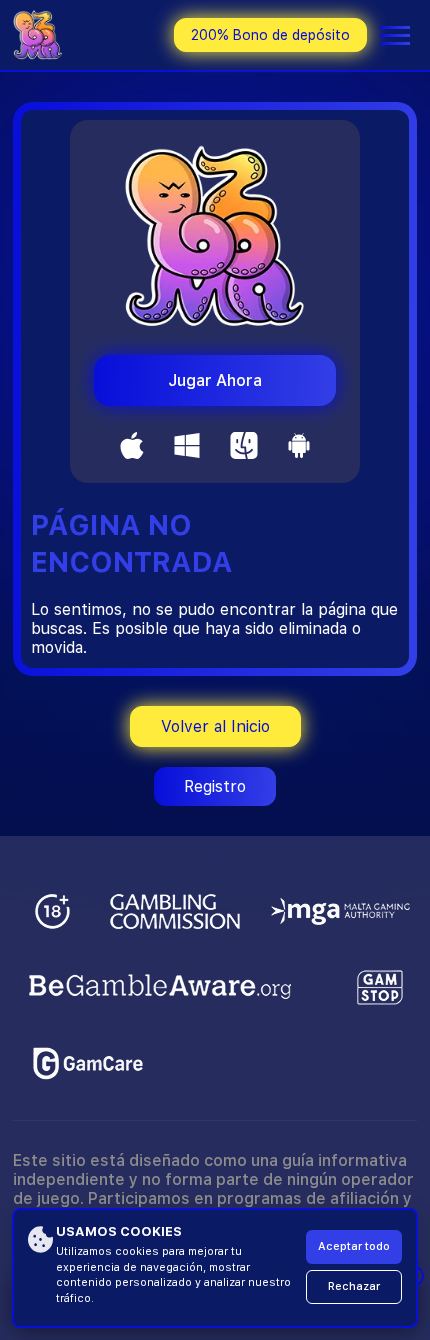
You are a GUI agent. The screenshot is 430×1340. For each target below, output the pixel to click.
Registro (215, 786)
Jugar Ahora (215, 380)
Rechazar (354, 1286)
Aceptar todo (354, 1246)
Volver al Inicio (215, 726)
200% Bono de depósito (270, 35)
